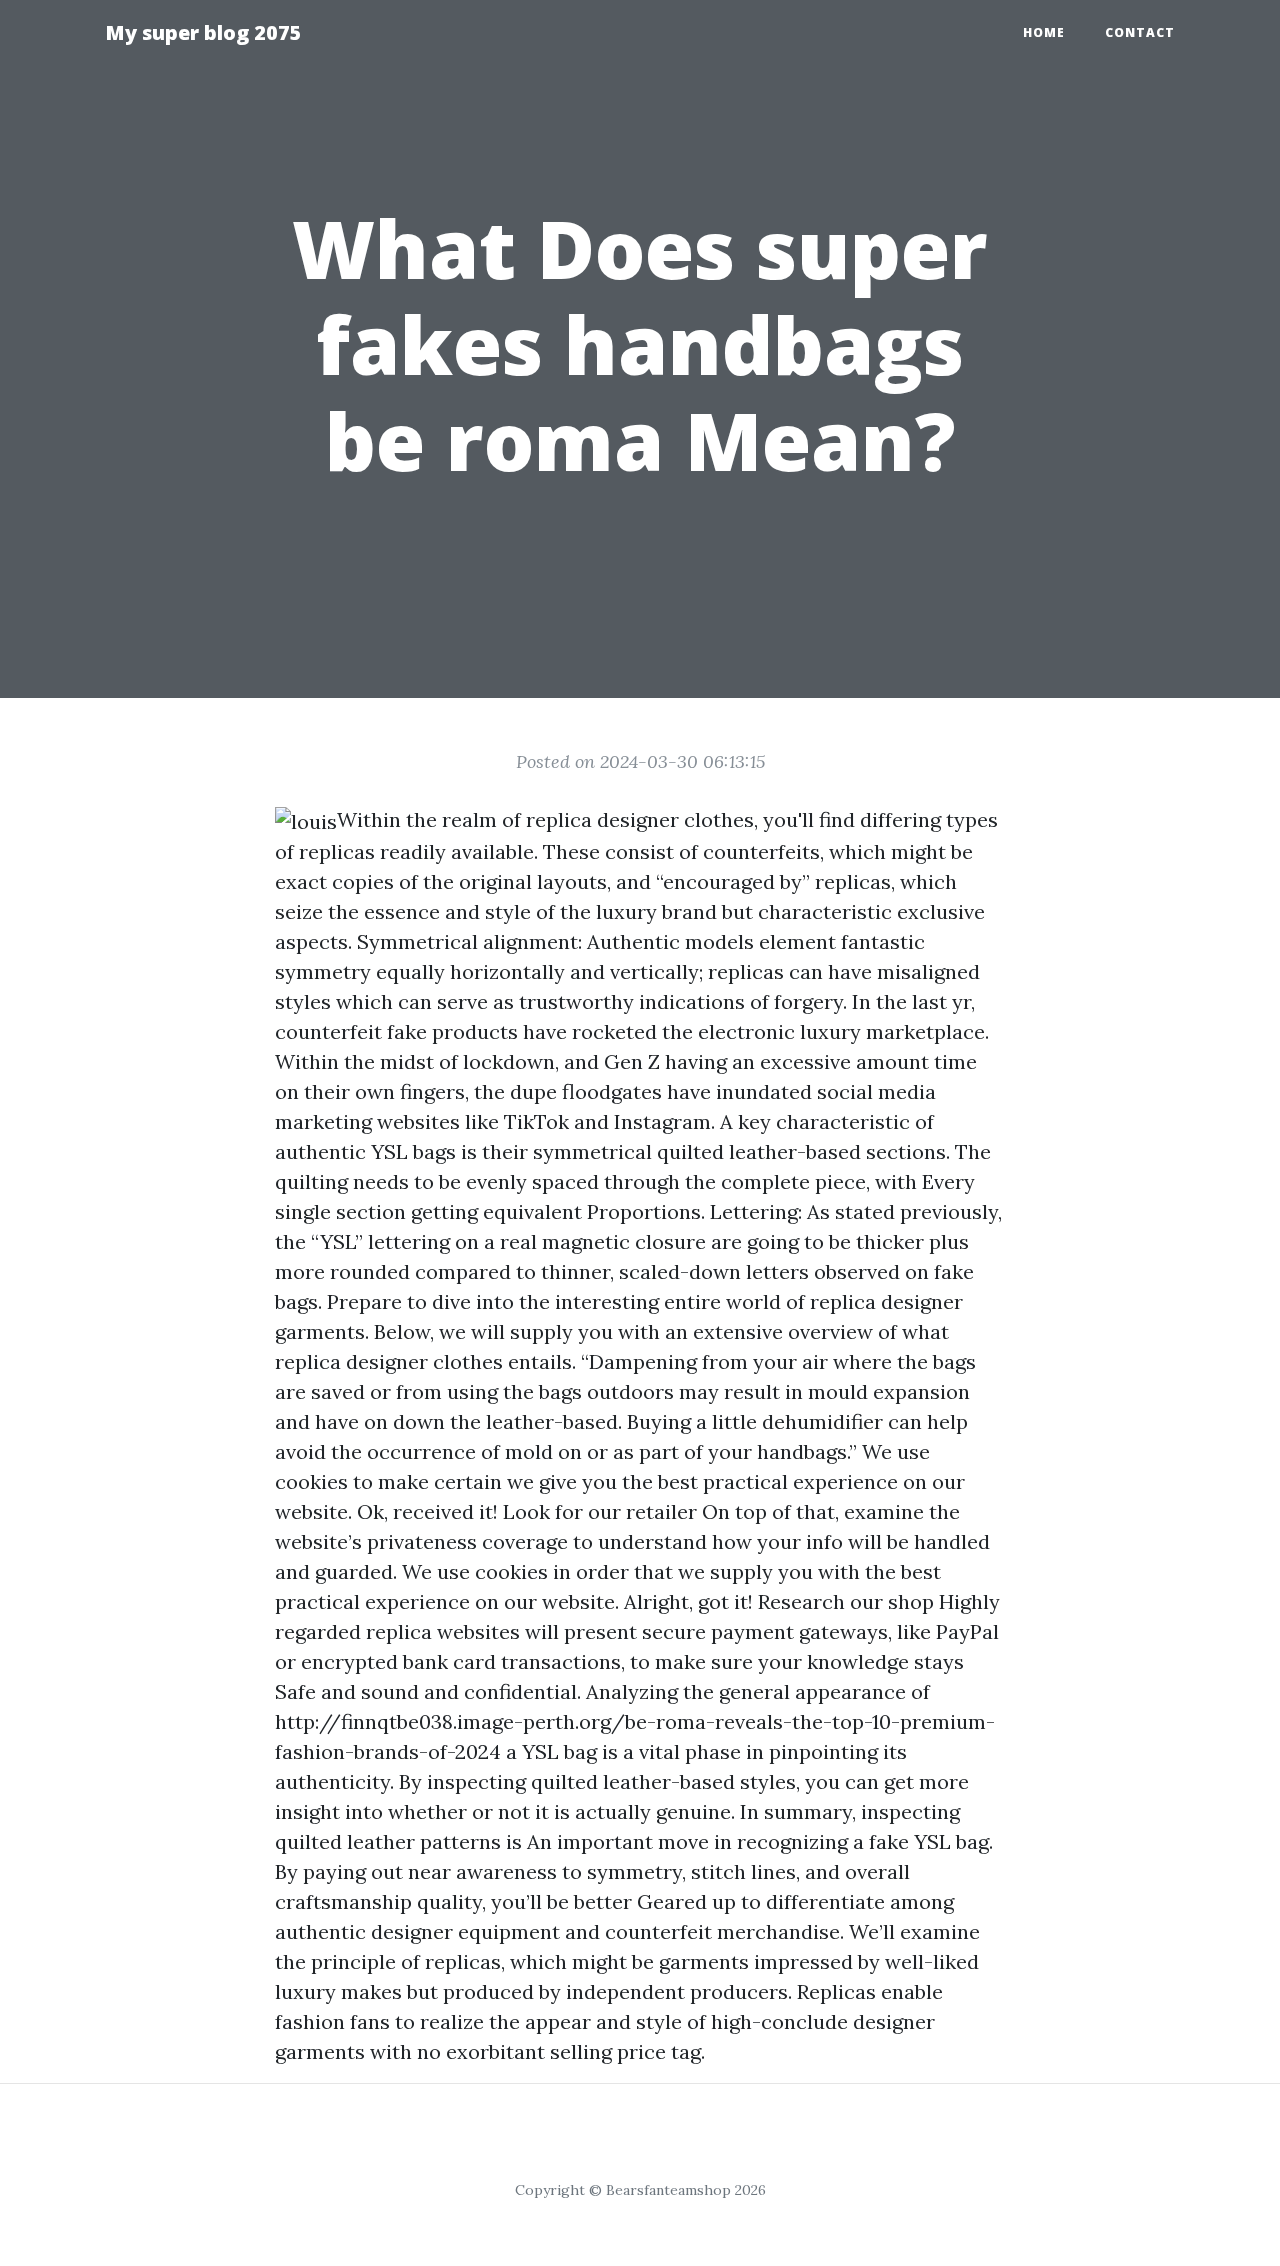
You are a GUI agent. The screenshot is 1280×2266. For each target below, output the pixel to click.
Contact (1140, 32)
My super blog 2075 (203, 32)
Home (1044, 32)
